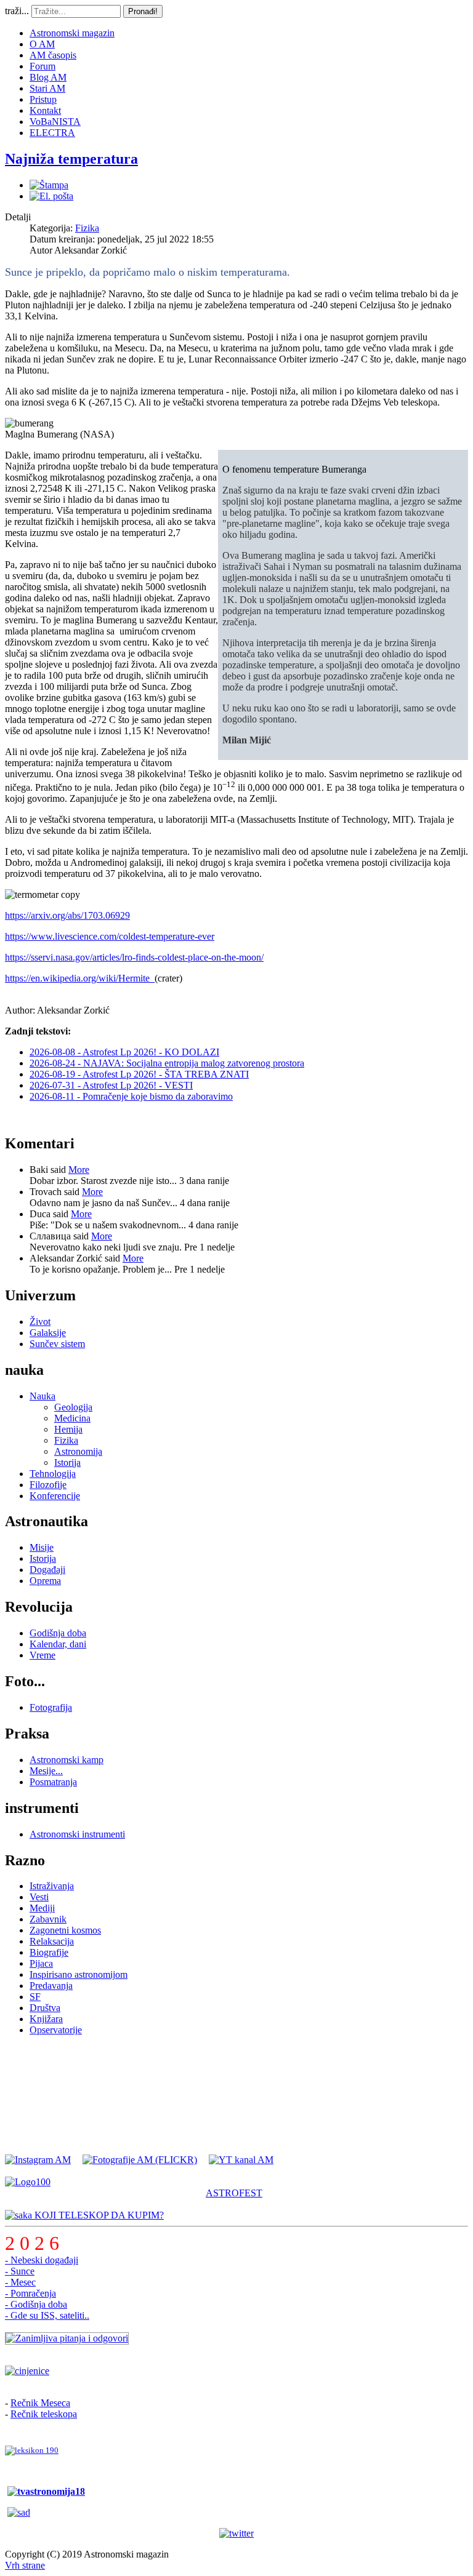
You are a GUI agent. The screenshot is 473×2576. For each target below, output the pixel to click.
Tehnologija (53, 1474)
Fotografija (51, 1707)
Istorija (67, 1462)
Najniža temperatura (71, 159)
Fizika (87, 228)
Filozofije (48, 1485)
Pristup (43, 99)
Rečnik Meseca (40, 2403)
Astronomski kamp (67, 1760)
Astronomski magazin (72, 33)
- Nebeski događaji (42, 2260)
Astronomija (78, 1451)
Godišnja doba (58, 1633)
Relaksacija (52, 1941)
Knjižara (46, 2019)
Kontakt (45, 110)
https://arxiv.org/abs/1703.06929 (67, 915)
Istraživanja (52, 1886)
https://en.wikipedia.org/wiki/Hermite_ (80, 978)
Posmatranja (53, 1782)
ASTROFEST (234, 2193)
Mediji (42, 1908)
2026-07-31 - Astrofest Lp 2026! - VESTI (111, 1085)
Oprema (45, 1581)
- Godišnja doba (36, 2304)
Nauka (42, 1396)
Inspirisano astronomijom (79, 1974)
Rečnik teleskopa (44, 2414)
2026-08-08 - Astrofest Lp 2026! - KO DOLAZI (124, 1052)
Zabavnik (48, 1919)
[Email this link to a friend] (51, 196)
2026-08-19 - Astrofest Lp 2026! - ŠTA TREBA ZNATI (139, 1074)
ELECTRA (52, 133)
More (79, 1170)
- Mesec (20, 2282)
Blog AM (48, 77)
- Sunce (20, 2271)
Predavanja (51, 1986)
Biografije (49, 1952)
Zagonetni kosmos (65, 1930)
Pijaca (41, 1963)
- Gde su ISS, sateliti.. (47, 2315)
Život (40, 1322)
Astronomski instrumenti (77, 1834)
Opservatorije (56, 2030)
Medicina (72, 1418)
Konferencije (55, 1496)
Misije (42, 1547)
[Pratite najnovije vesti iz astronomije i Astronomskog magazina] (236, 2534)
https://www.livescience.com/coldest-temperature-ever (110, 936)
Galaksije (48, 1333)
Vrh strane (25, 2565)
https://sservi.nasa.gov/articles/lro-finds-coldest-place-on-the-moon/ (134, 957)
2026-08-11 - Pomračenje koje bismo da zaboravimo (131, 1096)
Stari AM (47, 88)
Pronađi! (143, 11)
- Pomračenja (30, 2293)
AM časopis (53, 55)
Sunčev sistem (57, 1344)
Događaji (47, 1570)
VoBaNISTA (55, 122)
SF (35, 1997)
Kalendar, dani (58, 1644)
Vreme (42, 1655)
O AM (42, 44)
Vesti (39, 1897)
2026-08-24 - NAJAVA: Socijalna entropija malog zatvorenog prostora (167, 1063)
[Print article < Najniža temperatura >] (49, 185)
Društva (45, 2008)
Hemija (68, 1429)
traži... (17, 11)
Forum (42, 66)
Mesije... (46, 1771)
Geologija (73, 1407)
